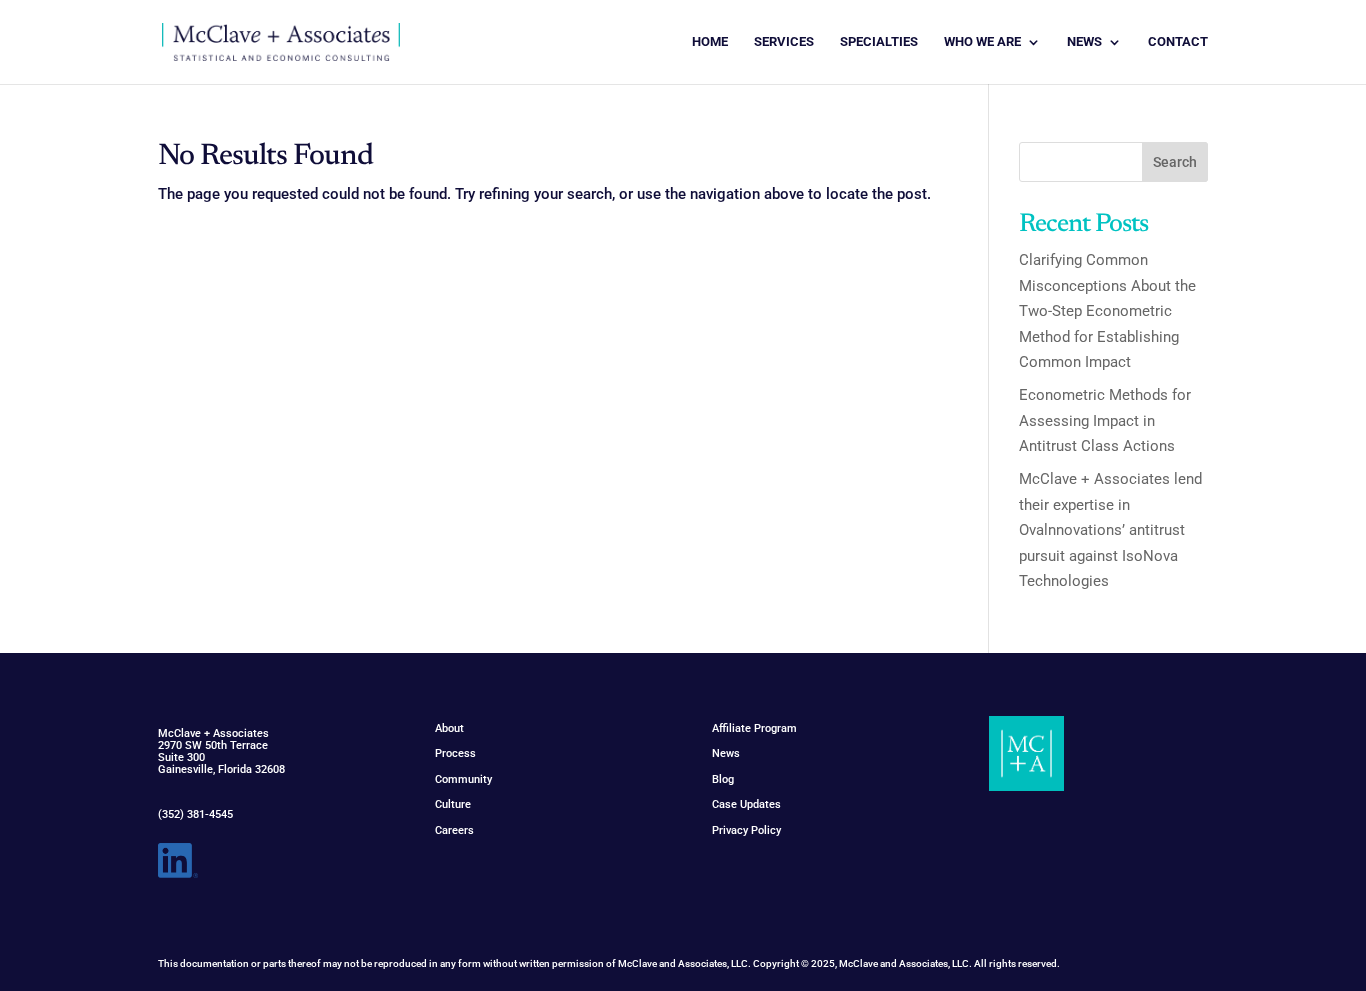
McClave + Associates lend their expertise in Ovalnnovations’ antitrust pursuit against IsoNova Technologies (1110, 530)
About (449, 728)
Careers (454, 830)
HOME (710, 42)
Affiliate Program (754, 728)
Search (1175, 162)
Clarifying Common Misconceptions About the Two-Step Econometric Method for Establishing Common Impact (1107, 311)
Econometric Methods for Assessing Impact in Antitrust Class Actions (1105, 420)
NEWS (1084, 42)
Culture (453, 804)
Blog (723, 779)
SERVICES (784, 42)
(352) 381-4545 (195, 814)
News (726, 753)
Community (463, 779)
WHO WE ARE (982, 42)
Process (455, 753)
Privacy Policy (746, 830)
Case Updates (746, 804)
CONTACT (1178, 42)
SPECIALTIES (879, 42)
